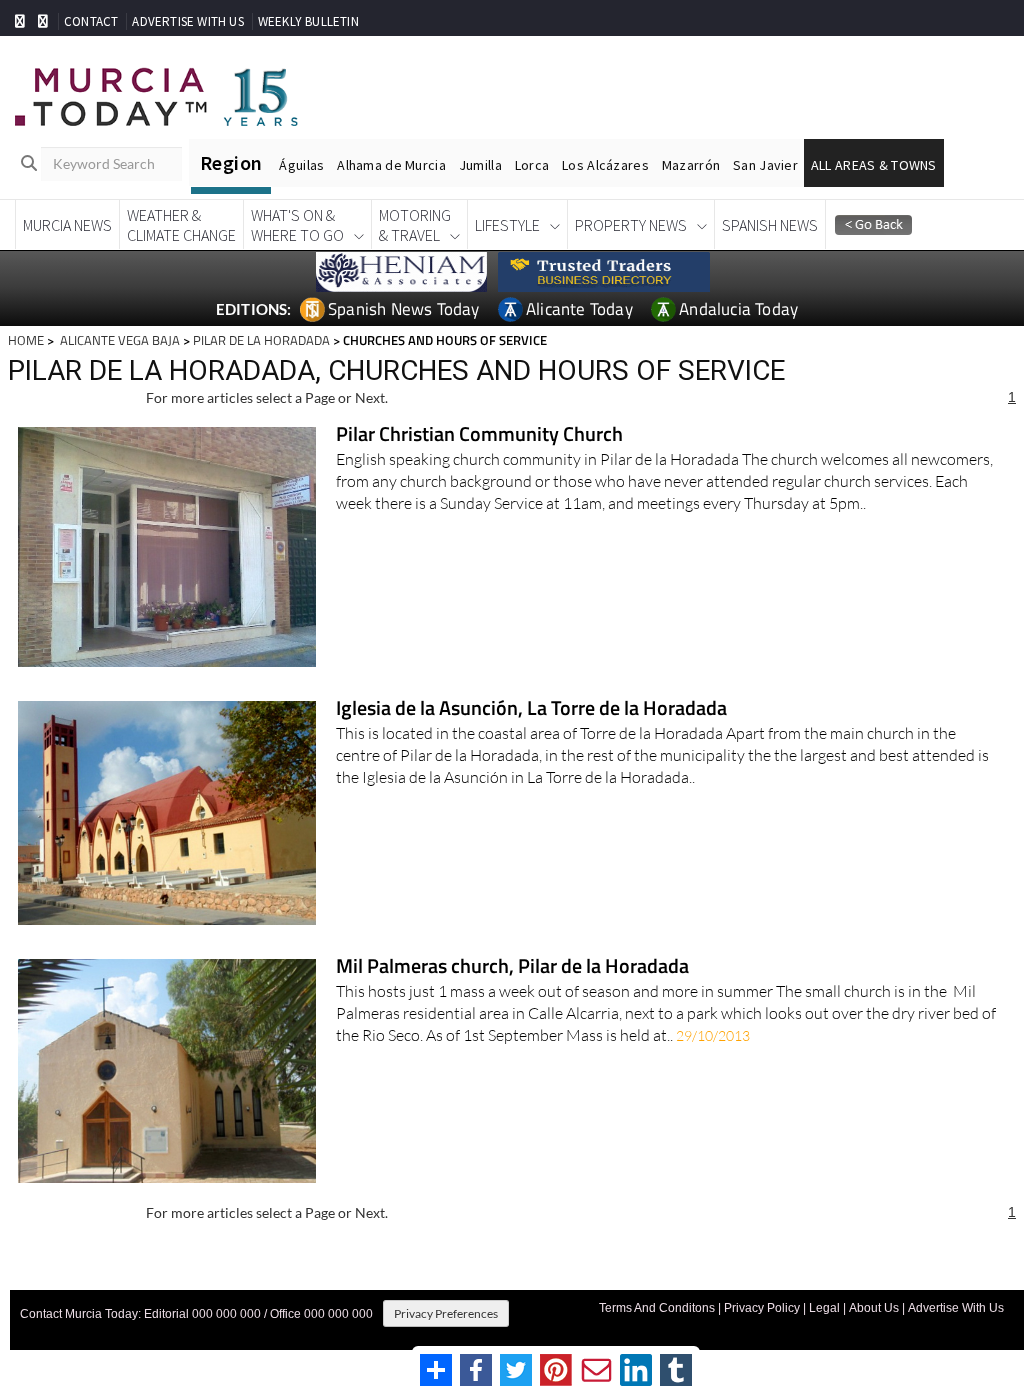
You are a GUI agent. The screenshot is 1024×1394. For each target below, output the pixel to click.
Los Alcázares (605, 165)
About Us (874, 1308)
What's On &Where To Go (297, 225)
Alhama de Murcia (391, 165)
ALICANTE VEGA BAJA (118, 340)
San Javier (765, 165)
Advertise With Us (956, 1308)
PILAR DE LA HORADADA (261, 340)
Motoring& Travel (415, 225)
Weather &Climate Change (181, 225)
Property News (631, 225)
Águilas (301, 165)
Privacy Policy (762, 1308)
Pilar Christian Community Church (479, 435)
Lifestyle (507, 225)
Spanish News (770, 225)
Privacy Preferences (446, 1313)
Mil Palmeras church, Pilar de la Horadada (512, 967)
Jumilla (480, 165)
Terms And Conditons (657, 1308)
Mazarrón (691, 165)
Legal (824, 1308)
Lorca (532, 165)
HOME (26, 340)
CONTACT (91, 21)
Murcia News (67, 225)
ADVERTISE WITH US (187, 21)
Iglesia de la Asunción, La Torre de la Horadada (531, 709)
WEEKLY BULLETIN (308, 21)
